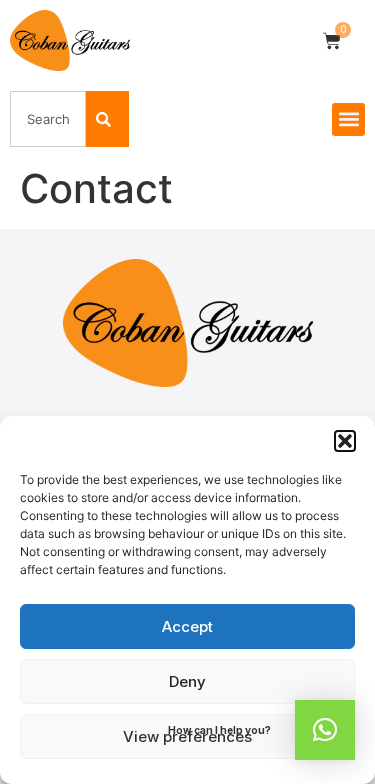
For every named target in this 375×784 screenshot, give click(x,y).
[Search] (107, 119)
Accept (187, 626)
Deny (187, 681)
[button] (345, 441)
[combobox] (48, 119)
